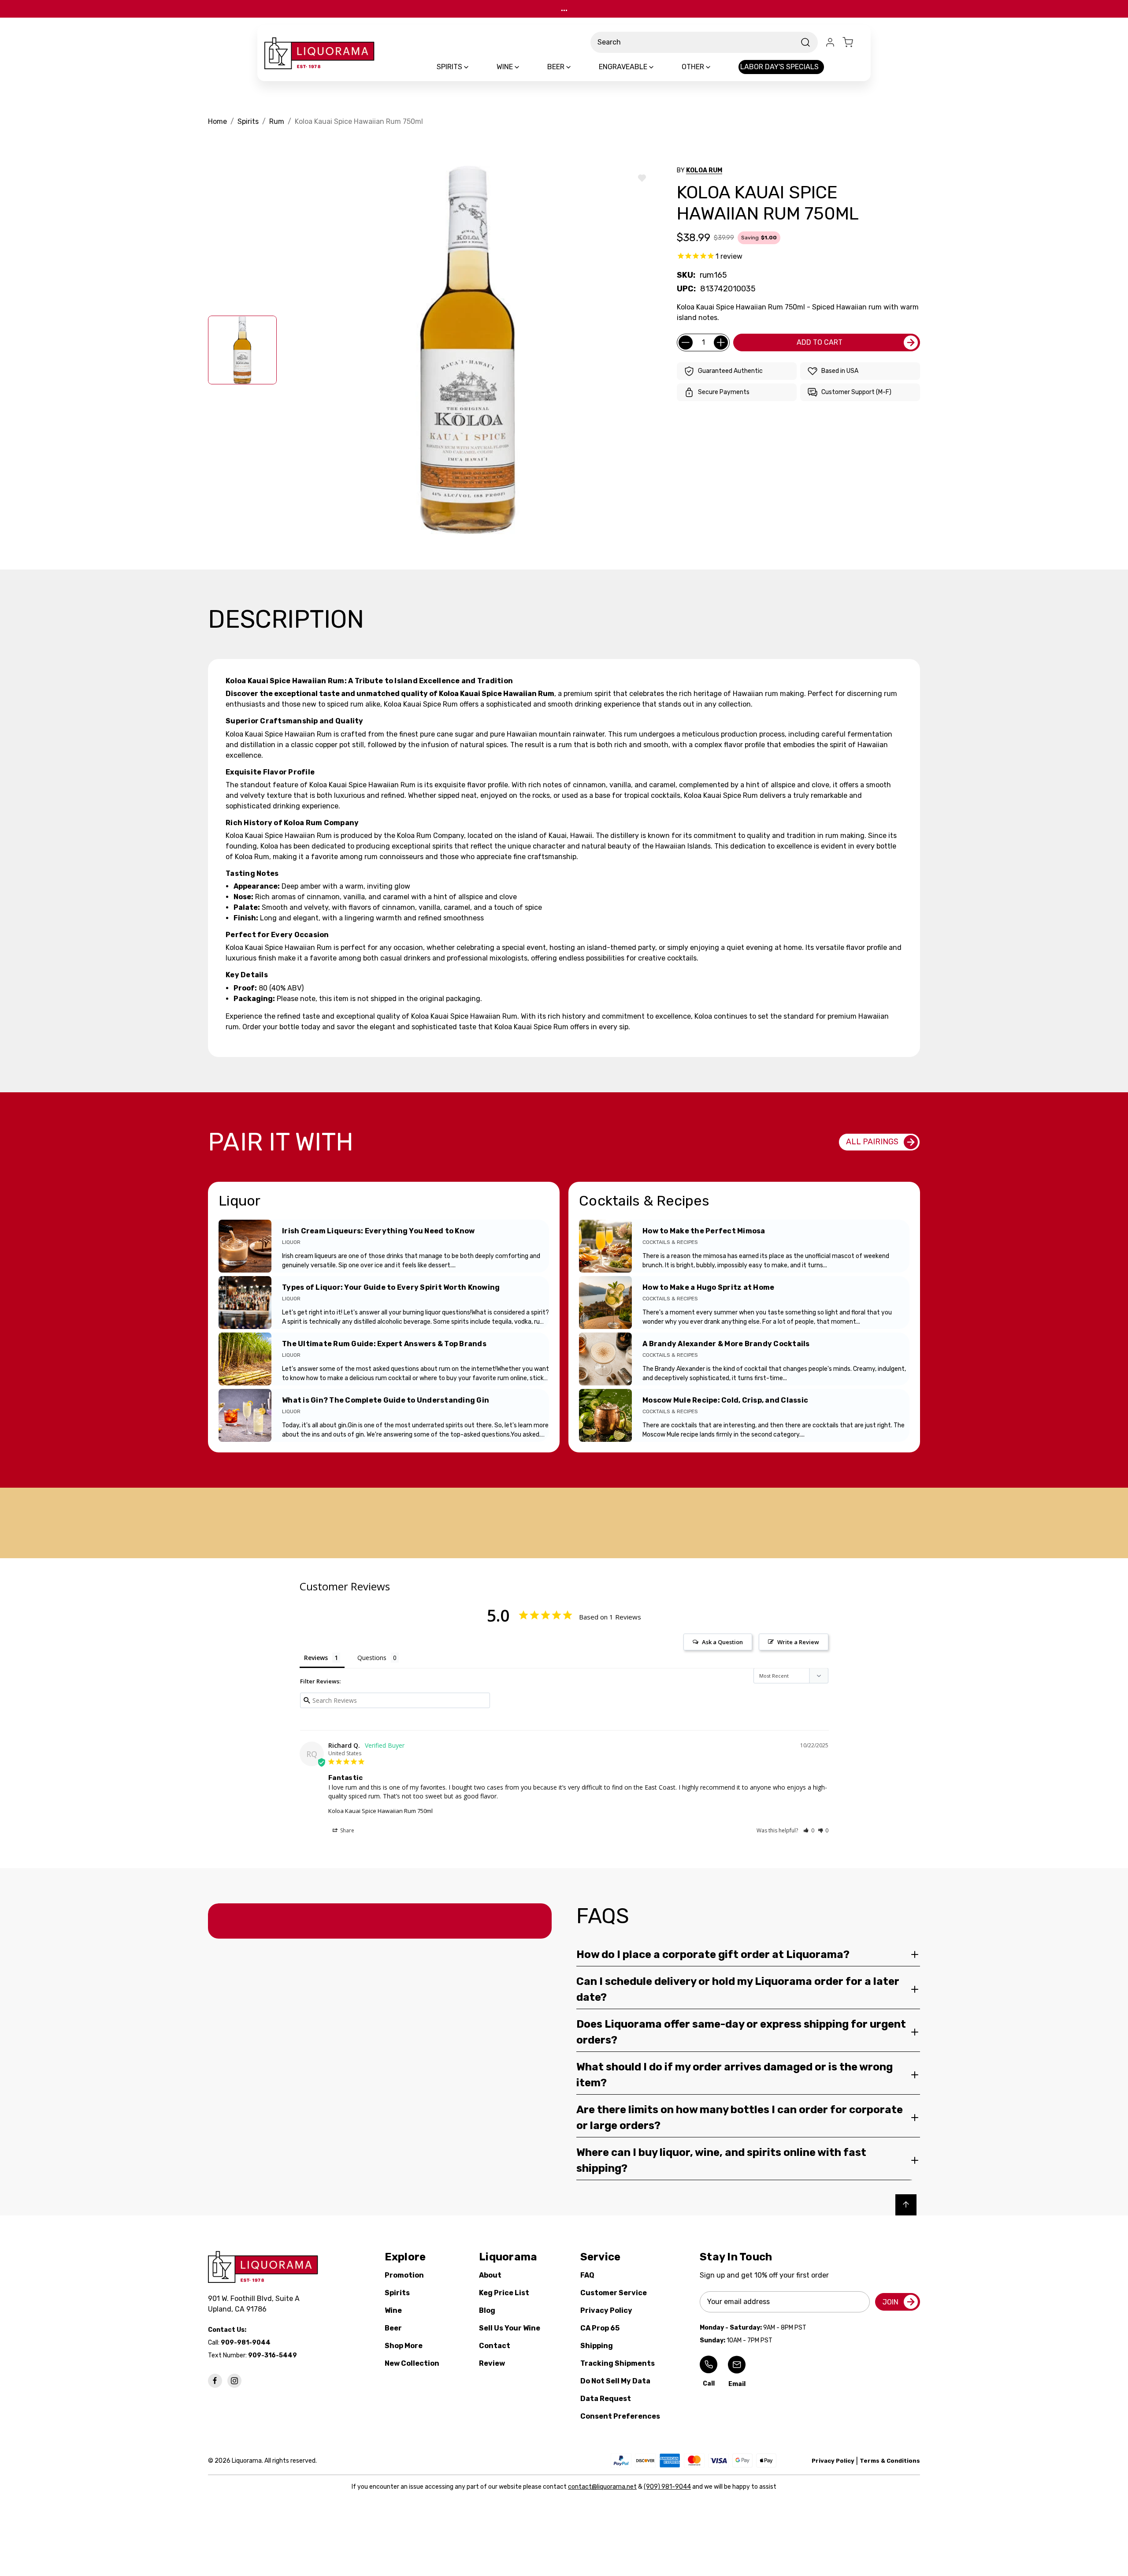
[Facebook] (215, 2381)
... (564, 9)
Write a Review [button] (798, 1642)
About (490, 2275)
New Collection (412, 2363)
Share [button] (347, 1830)
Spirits (397, 2293)
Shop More (404, 2346)
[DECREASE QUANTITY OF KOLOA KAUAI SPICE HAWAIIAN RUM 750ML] (686, 342)
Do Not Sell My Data (615, 2381)
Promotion (404, 2275)
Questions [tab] (372, 1658)
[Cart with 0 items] (853, 42)
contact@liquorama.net (602, 2487)
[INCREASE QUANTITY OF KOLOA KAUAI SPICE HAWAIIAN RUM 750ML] (721, 342)
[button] (809, 1830)
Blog (487, 2310)
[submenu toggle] (474, 67)
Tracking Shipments (618, 2363)
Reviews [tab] (316, 1658)
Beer (393, 2328)
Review (492, 2363)
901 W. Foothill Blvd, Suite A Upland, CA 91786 (256, 2304)
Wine (393, 2310)
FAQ (587, 2275)
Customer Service (614, 2293)
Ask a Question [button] (722, 1642)
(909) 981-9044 (667, 2487)
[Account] (830, 42)
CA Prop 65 (600, 2328)
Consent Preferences (620, 2416)
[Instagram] (234, 2381)
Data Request (606, 2399)
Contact (495, 2346)
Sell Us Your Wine (510, 2328)
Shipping (597, 2346)
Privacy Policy (606, 2310)
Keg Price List (504, 2293)
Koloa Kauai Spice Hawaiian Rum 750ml (380, 1811)
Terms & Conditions (890, 2461)
